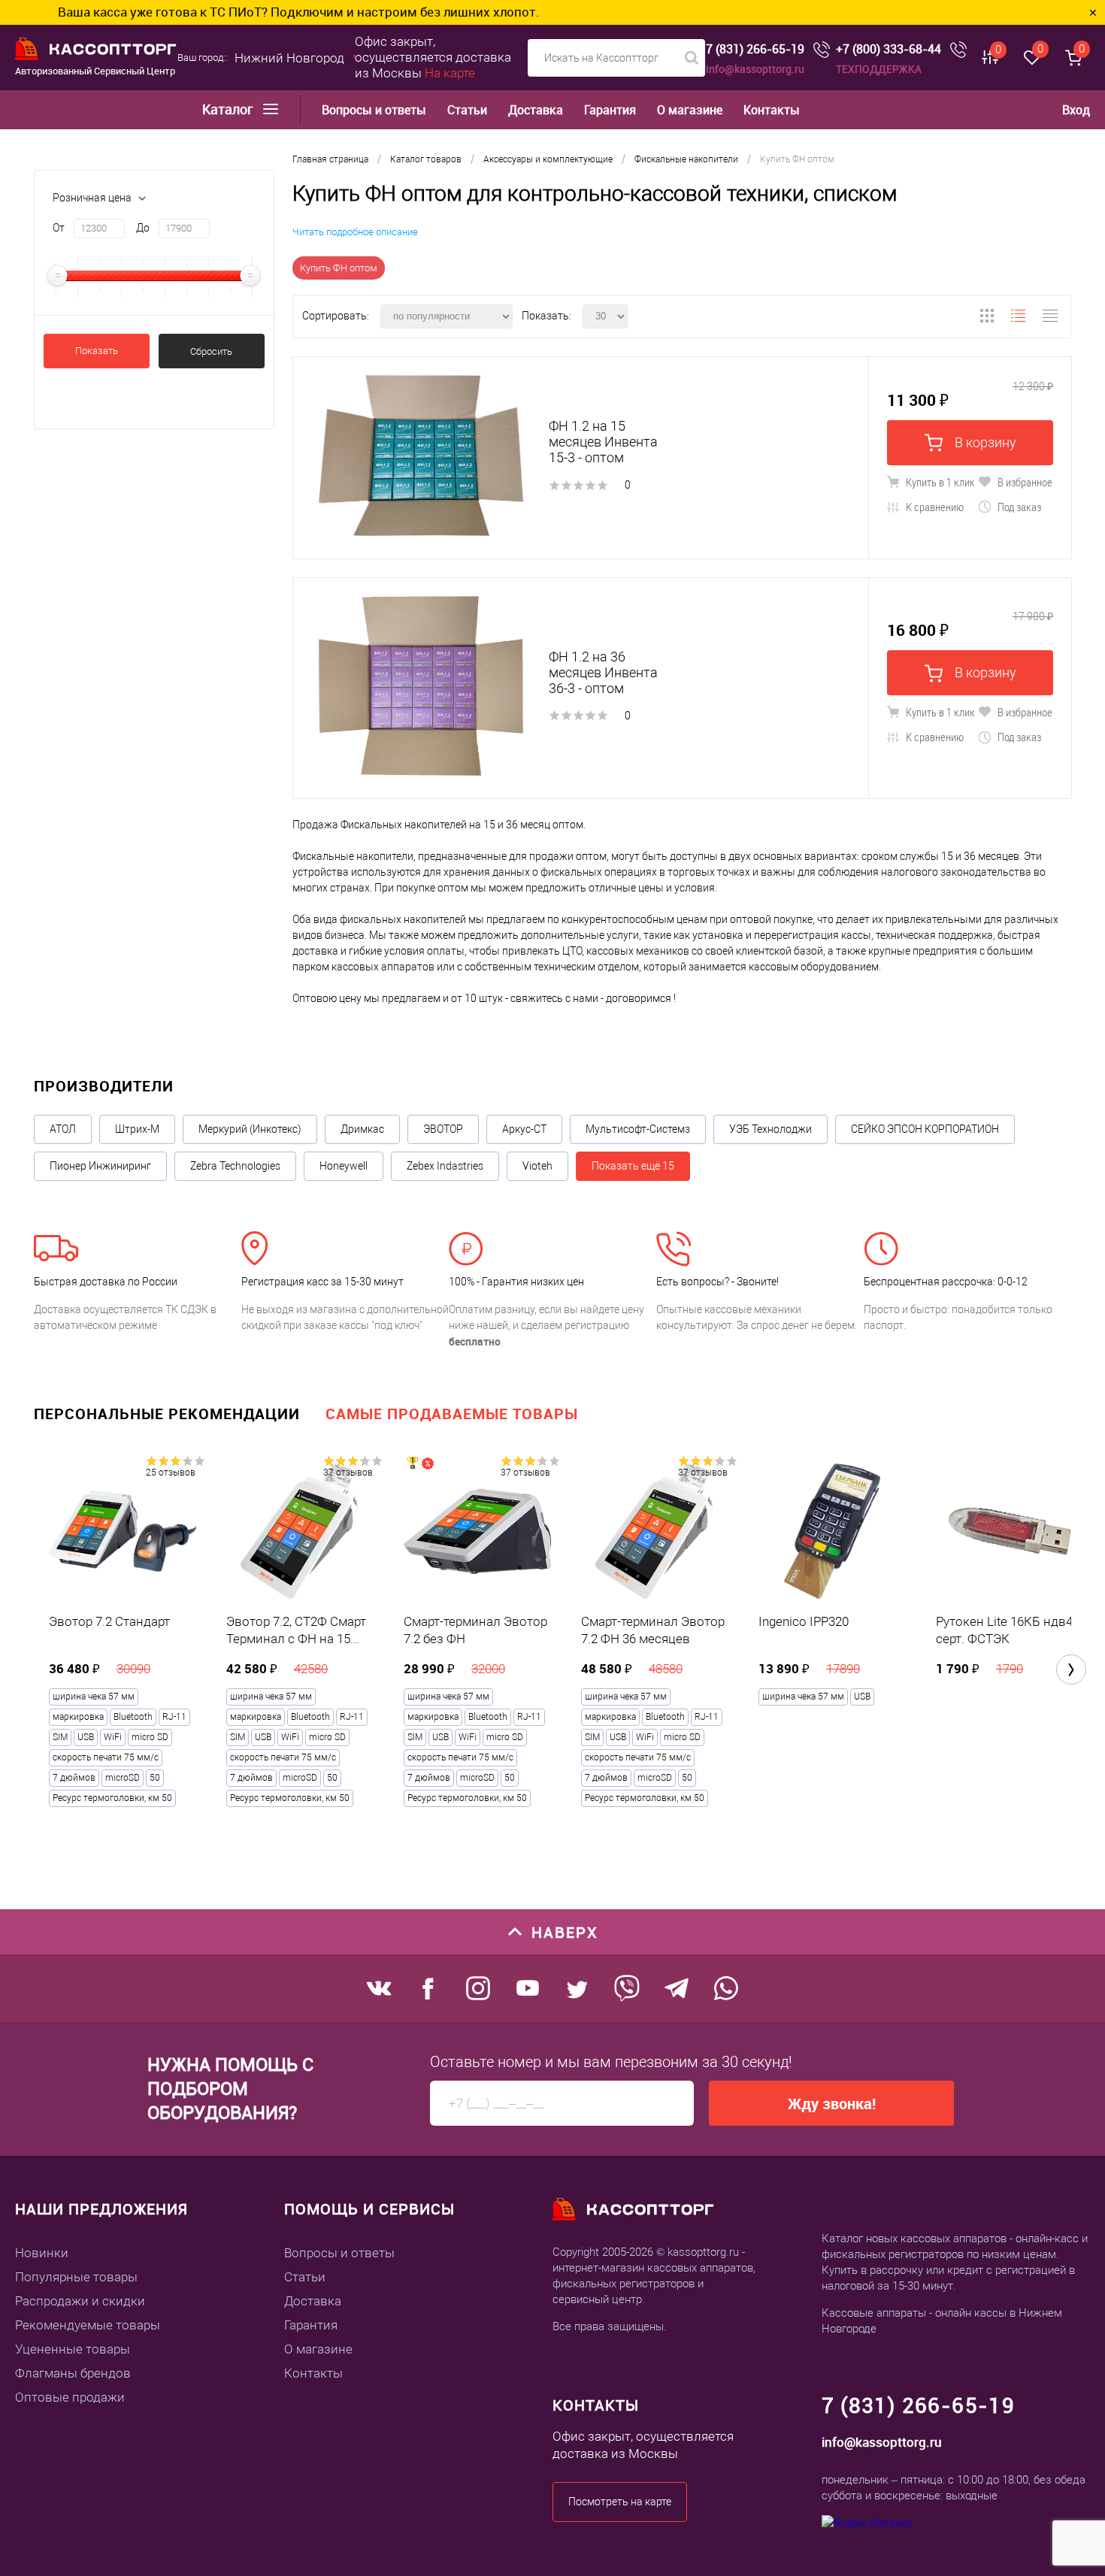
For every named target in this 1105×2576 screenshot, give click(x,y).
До (143, 228)
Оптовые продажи (70, 2397)
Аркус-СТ (524, 1129)
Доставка (536, 110)
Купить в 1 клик (939, 482)
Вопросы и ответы (374, 110)
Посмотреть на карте (620, 2502)
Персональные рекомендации (167, 1414)
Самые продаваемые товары (452, 1414)
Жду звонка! (832, 2104)
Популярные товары (76, 2277)
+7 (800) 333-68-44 (889, 49)
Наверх (565, 1932)
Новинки (42, 2253)
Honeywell (344, 1166)
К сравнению (934, 507)
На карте (450, 73)
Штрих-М (137, 1129)
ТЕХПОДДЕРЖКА (879, 69)
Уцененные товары (73, 2349)
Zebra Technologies (235, 1166)
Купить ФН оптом (339, 268)
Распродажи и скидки (80, 2301)
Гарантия (610, 110)
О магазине (690, 110)
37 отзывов (348, 1473)
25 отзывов (171, 1473)
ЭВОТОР (443, 1129)
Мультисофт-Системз (638, 1129)
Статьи (467, 110)
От (59, 228)
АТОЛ (63, 1129)
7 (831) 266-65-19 (755, 49)
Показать (97, 351)
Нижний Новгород (289, 58)
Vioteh (537, 1166)
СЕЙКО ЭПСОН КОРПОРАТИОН (925, 1129)
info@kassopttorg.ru (755, 69)
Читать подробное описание (355, 232)
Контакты (772, 110)
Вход (1076, 110)
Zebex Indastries (445, 1166)
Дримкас (362, 1129)
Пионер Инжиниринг (100, 1166)
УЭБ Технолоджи (770, 1129)
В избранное (1024, 482)
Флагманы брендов (73, 2373)
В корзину (984, 442)
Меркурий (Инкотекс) (250, 1129)
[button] (1071, 1669)
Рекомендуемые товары (88, 2325)
